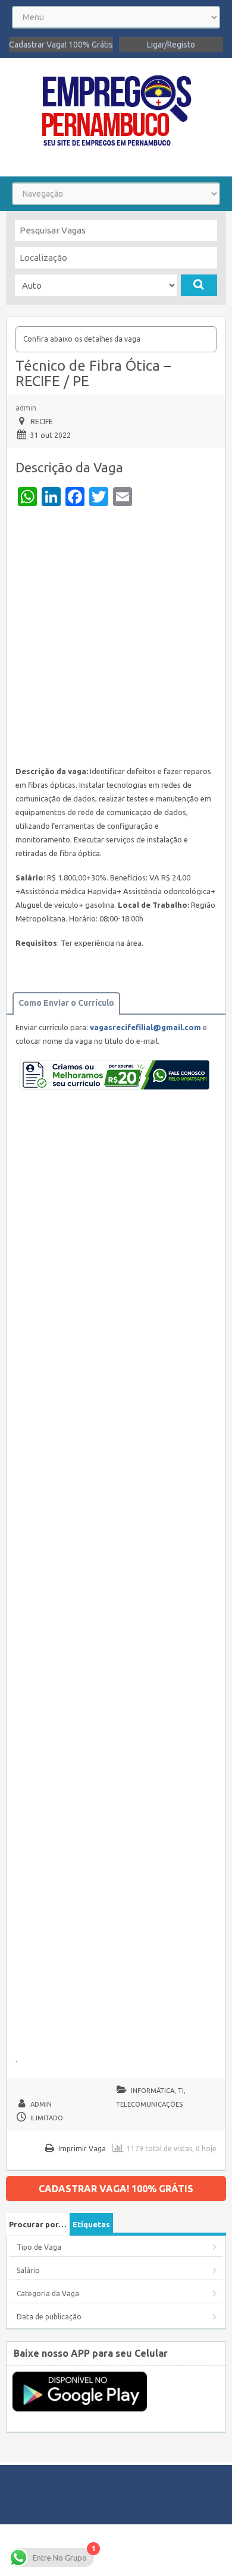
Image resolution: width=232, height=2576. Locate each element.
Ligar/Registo (171, 45)
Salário (28, 2270)
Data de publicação (49, 2317)
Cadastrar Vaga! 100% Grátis (61, 45)
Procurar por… (38, 2224)
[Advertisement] (116, 639)
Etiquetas (91, 2224)
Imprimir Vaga (82, 2149)
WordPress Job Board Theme (114, 2550)
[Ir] (199, 285)
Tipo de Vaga (39, 2247)
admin (26, 408)
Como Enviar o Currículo (66, 1003)
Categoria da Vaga (48, 2294)
